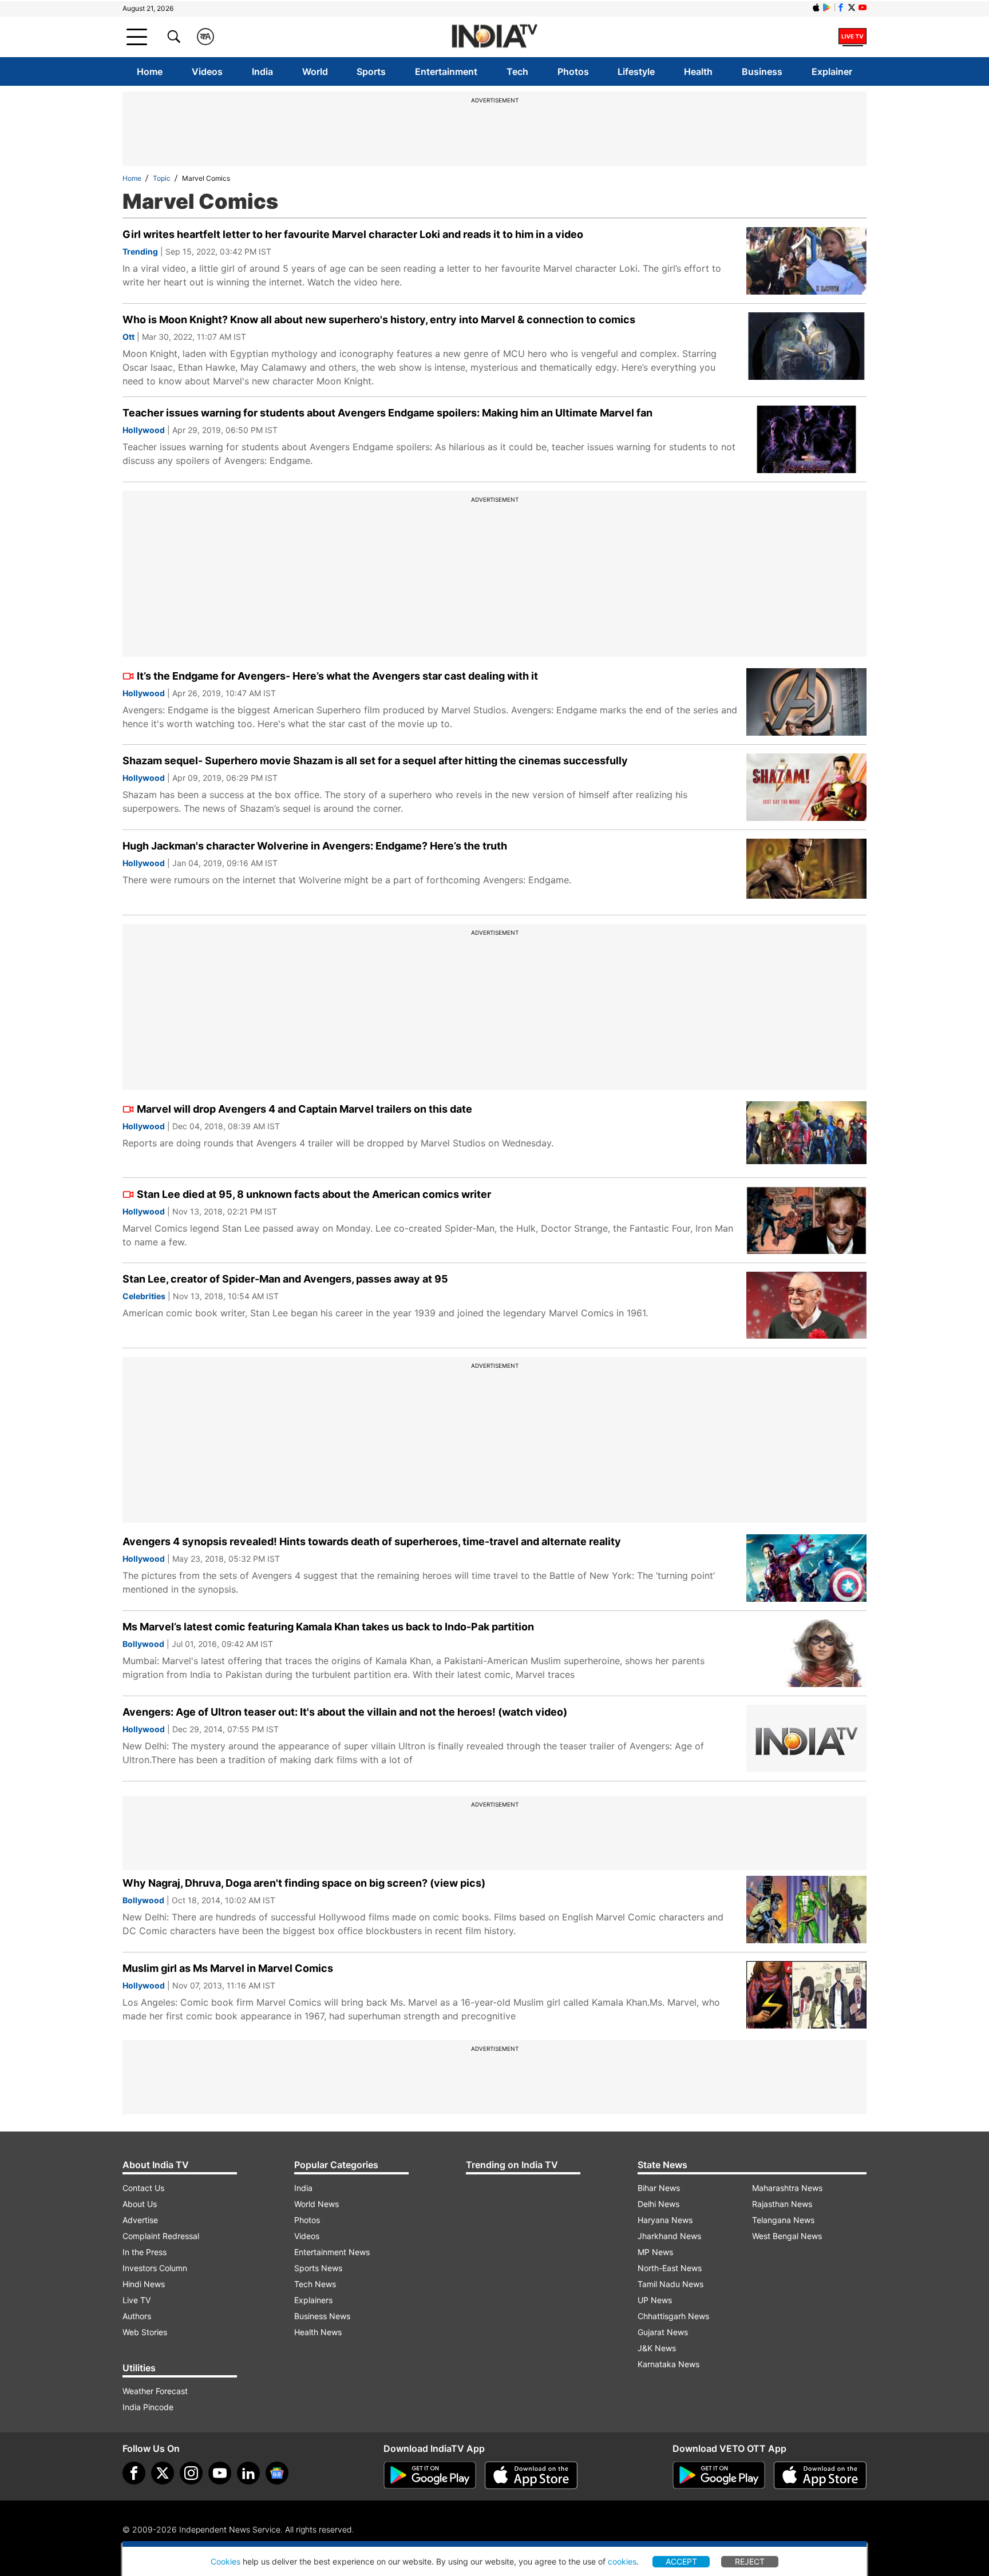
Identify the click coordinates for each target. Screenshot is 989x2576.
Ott (128, 337)
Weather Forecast (155, 2391)
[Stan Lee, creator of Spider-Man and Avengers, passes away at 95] (806, 1305)
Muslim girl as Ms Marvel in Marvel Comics (228, 1968)
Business (762, 72)
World (315, 72)
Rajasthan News (782, 2204)
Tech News (315, 2284)
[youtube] (220, 2473)
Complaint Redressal (161, 2236)
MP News (655, 2252)
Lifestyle (636, 72)
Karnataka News (668, 2364)
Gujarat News (663, 2332)
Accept (681, 2561)
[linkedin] (248, 2473)
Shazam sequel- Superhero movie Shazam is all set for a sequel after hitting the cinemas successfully (375, 761)
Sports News (318, 2268)
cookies (622, 2561)
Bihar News (659, 2188)
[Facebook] (134, 2473)
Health (698, 72)
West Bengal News (787, 2236)
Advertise (140, 2220)
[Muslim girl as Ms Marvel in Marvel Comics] (806, 1995)
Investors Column (155, 2268)
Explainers (313, 2300)
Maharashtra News (787, 2188)
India (262, 72)
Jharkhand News (669, 2236)
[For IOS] (820, 2475)
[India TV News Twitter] (852, 7)
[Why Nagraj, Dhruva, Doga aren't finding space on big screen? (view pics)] (806, 1910)
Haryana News (665, 2220)
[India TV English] (494, 37)
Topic (162, 178)
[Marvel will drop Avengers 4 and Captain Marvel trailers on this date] (806, 1135)
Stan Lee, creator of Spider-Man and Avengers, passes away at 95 (285, 1279)
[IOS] (816, 7)
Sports (371, 72)
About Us (140, 2204)
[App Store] (531, 2475)
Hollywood (144, 430)
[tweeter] (163, 2473)
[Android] (827, 7)
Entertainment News (332, 2252)
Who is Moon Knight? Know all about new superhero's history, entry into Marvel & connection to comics (379, 319)
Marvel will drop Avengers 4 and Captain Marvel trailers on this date (304, 1109)
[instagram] (191, 2473)
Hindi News (144, 2284)
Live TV (137, 2300)
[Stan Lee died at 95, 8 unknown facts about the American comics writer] (806, 1220)
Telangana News (783, 2220)
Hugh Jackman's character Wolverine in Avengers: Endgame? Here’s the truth (315, 846)
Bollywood (143, 1644)
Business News (322, 2316)
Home (150, 72)
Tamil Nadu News (670, 2284)
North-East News (670, 2268)
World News (317, 2204)
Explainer (832, 72)
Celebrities (144, 1296)
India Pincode (148, 2407)
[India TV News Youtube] (863, 7)
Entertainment (446, 72)
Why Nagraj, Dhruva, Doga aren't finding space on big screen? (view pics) (304, 1883)
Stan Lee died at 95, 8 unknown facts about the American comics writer (314, 1194)
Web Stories (145, 2332)
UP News (655, 2300)
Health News (318, 2332)
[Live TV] (852, 37)
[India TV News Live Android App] (430, 2475)
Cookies (226, 2561)
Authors (137, 2316)
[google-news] (277, 2473)
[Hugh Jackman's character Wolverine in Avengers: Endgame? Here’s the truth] (806, 872)
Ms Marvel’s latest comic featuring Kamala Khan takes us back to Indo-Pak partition (328, 1627)
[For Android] (719, 2475)
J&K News (657, 2348)
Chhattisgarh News (673, 2316)
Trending (140, 251)
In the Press (145, 2252)
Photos (573, 72)
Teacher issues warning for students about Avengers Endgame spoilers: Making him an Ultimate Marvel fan (387, 413)
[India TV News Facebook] (841, 7)
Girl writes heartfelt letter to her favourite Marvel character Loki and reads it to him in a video (353, 234)
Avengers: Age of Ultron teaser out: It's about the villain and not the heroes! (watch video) (345, 1712)
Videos (207, 72)
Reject (750, 2561)
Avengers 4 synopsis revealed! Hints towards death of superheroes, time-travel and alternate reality (372, 1541)
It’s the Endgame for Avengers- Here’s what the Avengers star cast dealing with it (337, 676)
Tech (517, 72)
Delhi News (658, 2204)
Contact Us (143, 2188)
